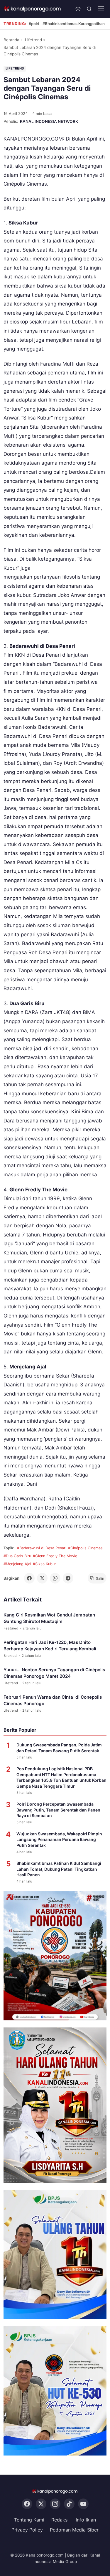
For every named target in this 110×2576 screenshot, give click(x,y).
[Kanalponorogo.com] (33, 9)
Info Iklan (86, 2520)
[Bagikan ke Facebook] (29, 1578)
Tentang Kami (29, 2520)
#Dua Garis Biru (17, 1556)
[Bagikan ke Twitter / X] (42, 1578)
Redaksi (60, 2520)
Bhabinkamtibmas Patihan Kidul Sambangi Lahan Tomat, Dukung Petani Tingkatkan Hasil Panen (59, 1869)
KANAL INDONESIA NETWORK (49, 121)
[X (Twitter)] (41, 2504)
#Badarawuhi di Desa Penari (42, 1548)
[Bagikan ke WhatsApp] (55, 1578)
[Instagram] (55, 2504)
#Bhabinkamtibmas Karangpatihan (74, 24)
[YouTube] (83, 2504)
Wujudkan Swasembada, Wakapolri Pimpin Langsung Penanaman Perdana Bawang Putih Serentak (59, 1839)
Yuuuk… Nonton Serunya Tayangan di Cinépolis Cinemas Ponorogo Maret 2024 (54, 1673)
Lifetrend (33, 40)
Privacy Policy (27, 2530)
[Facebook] (27, 2504)
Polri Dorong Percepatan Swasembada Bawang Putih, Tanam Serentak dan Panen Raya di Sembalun (58, 1810)
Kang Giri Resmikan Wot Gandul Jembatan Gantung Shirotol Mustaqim (49, 1618)
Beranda (11, 40)
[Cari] (89, 9)
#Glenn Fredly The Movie (55, 1556)
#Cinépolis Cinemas (85, 1548)
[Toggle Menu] (101, 9)
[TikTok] (69, 2504)
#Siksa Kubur (44, 1564)
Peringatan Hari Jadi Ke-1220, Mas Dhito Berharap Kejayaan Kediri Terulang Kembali (50, 1646)
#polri (34, 24)
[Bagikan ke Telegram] (68, 1578)
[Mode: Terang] (78, 9)
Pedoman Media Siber (74, 2530)
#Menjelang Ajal (17, 1564)
